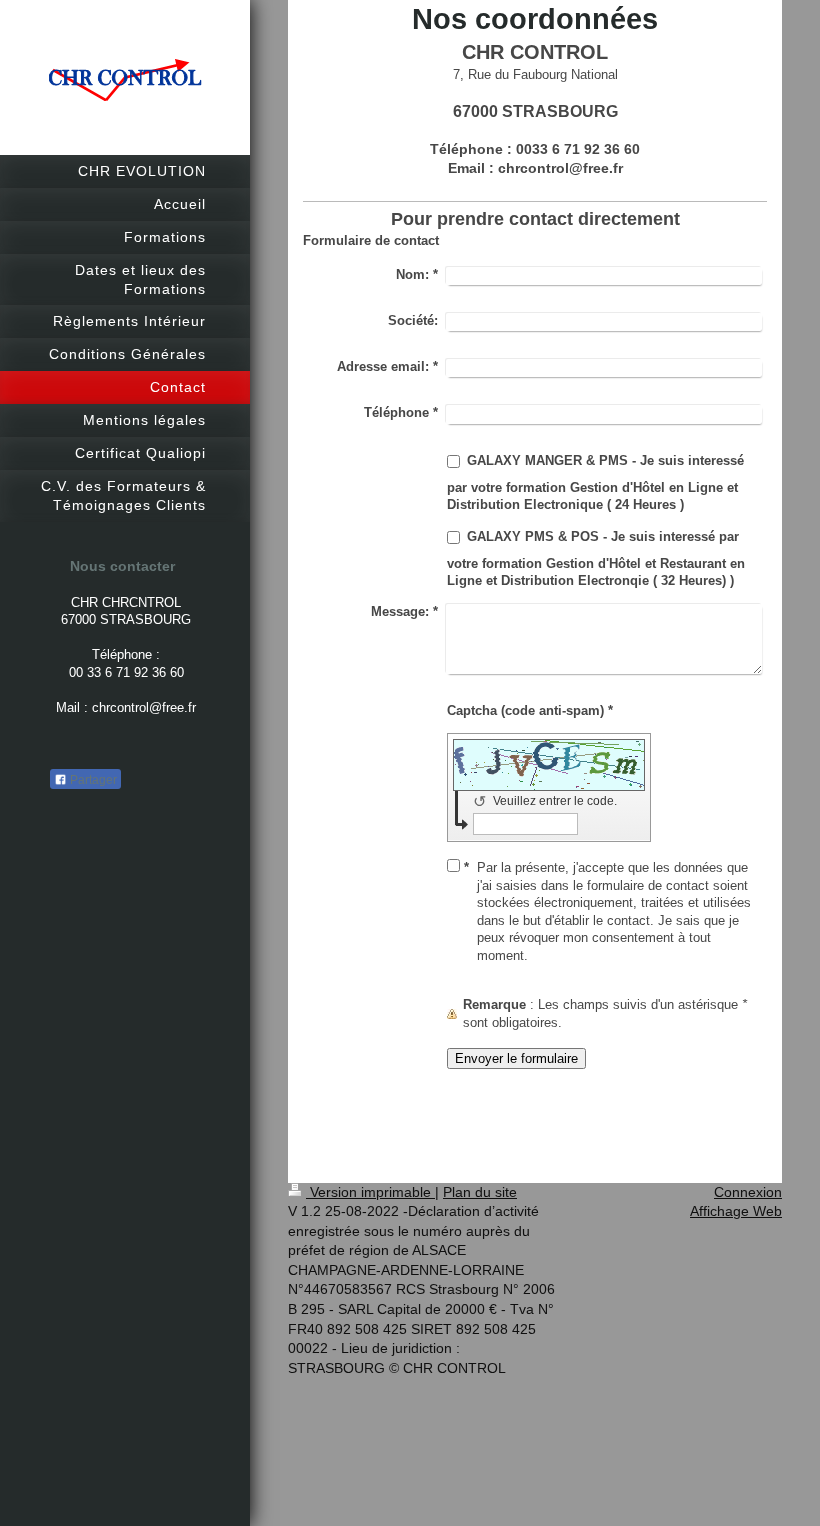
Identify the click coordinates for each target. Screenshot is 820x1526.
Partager (92, 780)
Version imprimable (370, 1192)
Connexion (748, 1192)
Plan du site (480, 1192)
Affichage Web (736, 1211)
